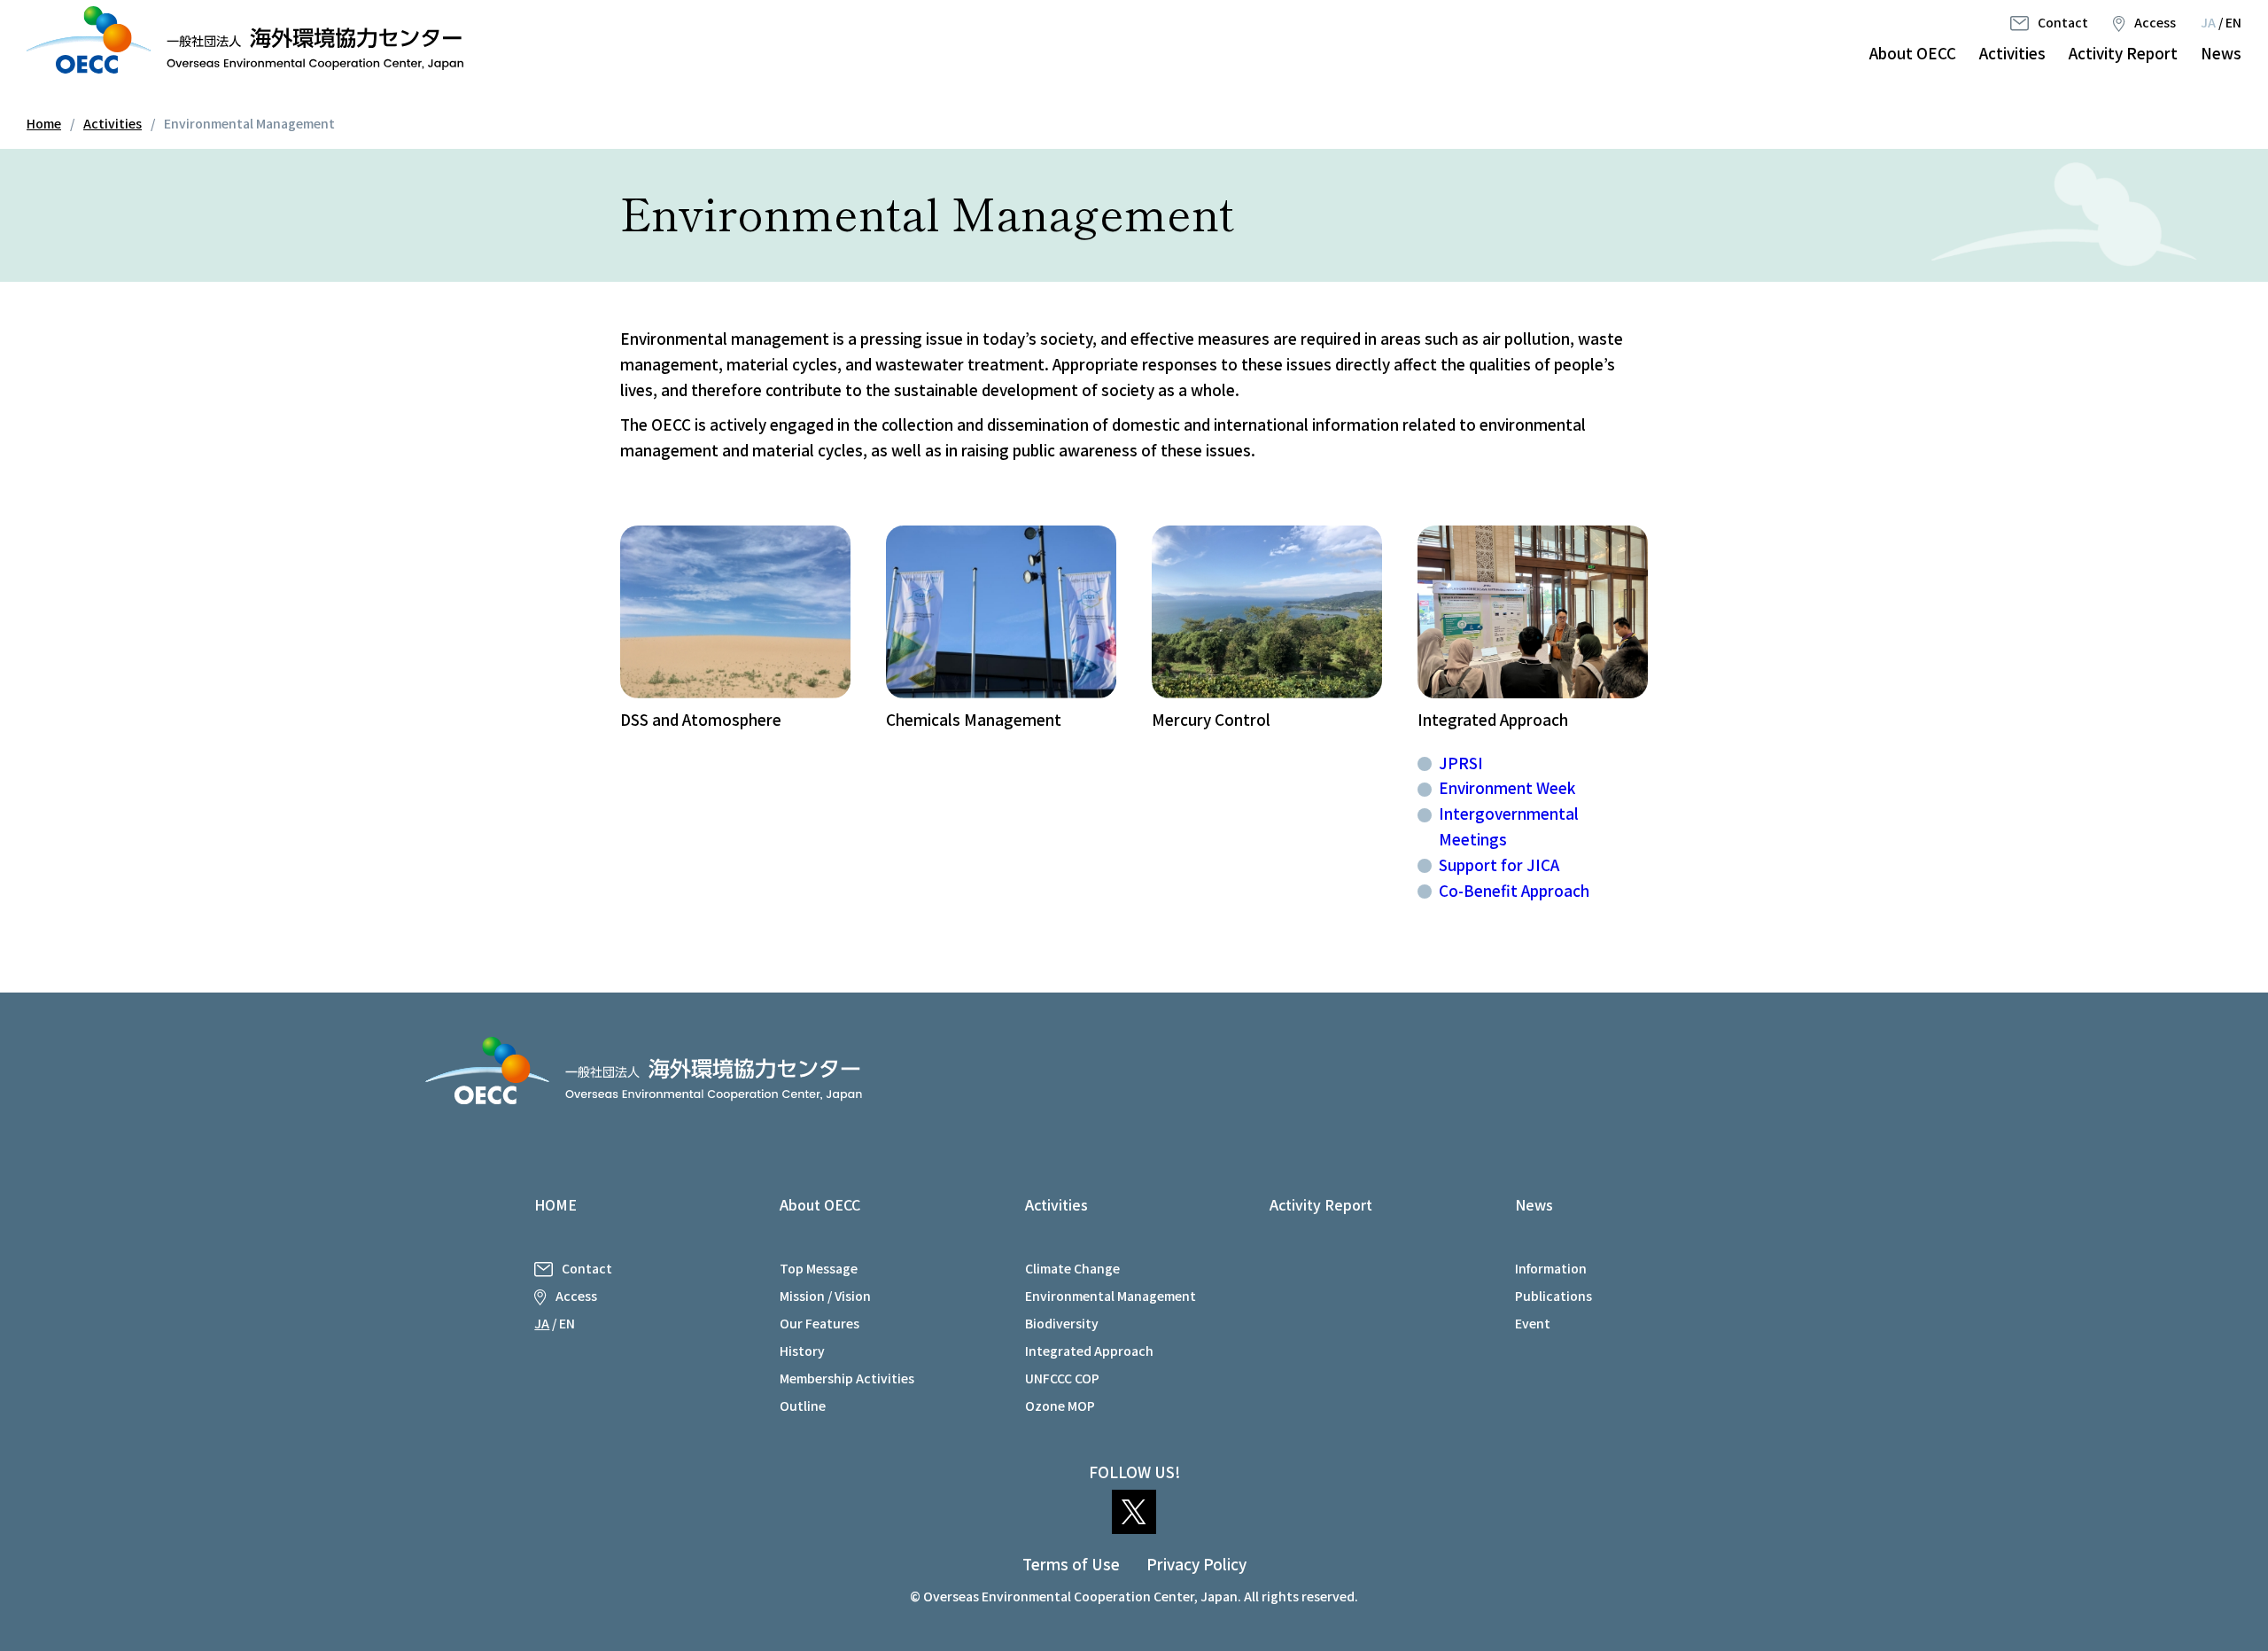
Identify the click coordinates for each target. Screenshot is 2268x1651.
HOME (555, 1204)
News (2221, 53)
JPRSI (1461, 763)
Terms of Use (1071, 1564)
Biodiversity (1062, 1323)
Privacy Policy (1196, 1564)
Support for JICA (1499, 864)
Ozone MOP (1060, 1406)
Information (1551, 1268)
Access (2155, 22)
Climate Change (1072, 1268)
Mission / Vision (825, 1296)
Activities (2012, 53)
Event (1533, 1323)
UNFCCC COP (1062, 1378)
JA (2208, 22)
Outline (803, 1406)
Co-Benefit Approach (1514, 890)
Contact (2063, 22)
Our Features (819, 1323)
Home (44, 123)
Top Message (819, 1268)
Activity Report (2123, 53)
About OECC (1913, 53)
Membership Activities (847, 1378)
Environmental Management (1111, 1296)
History (802, 1351)
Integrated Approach (1089, 1351)
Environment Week (1507, 787)
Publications (1553, 1296)
